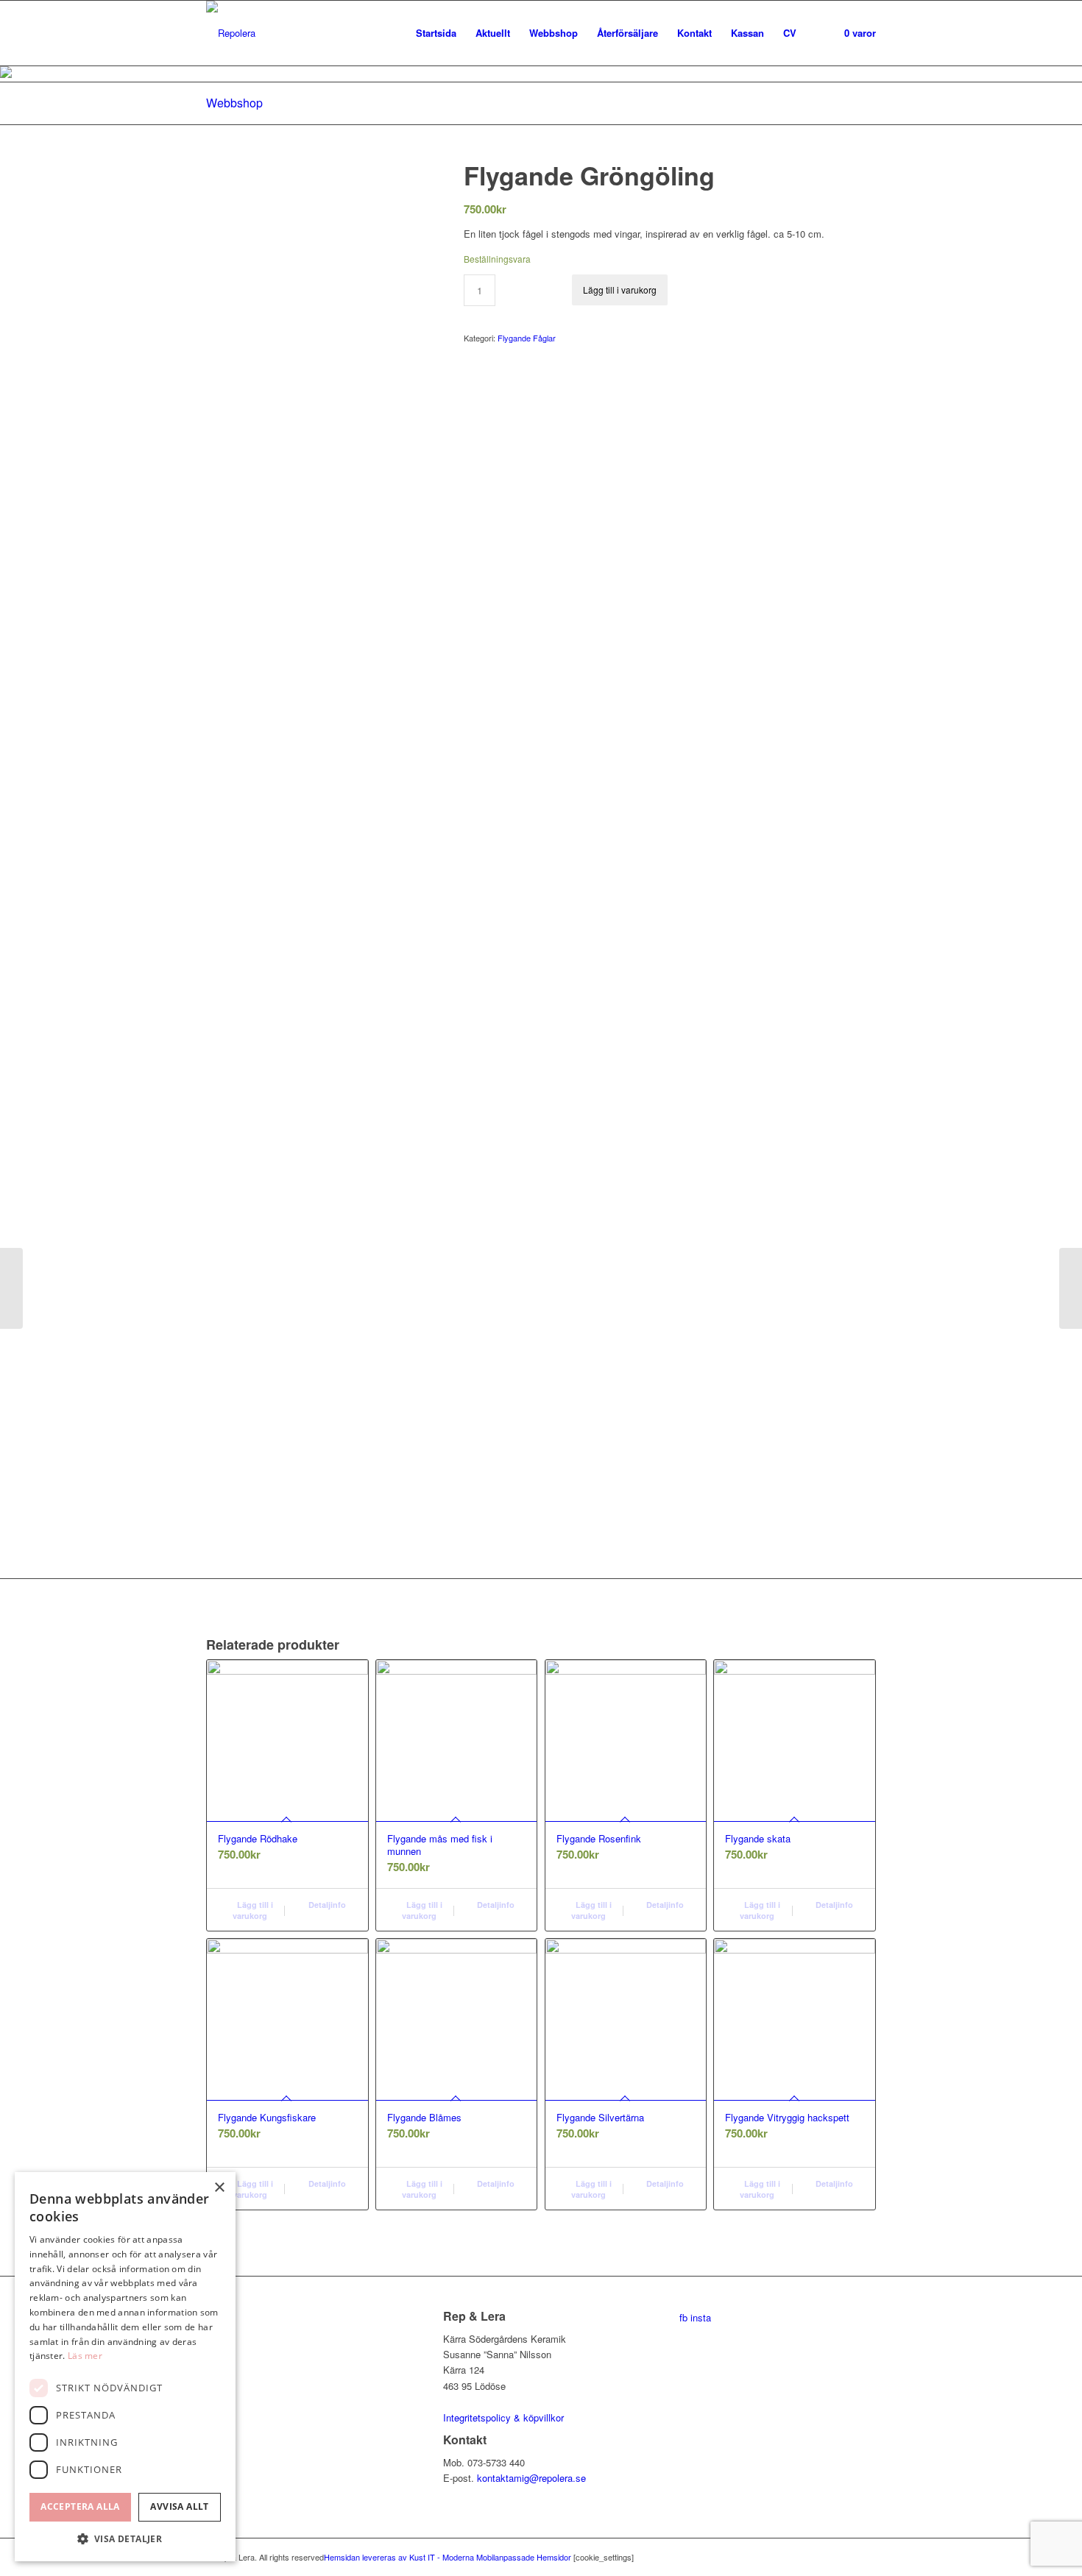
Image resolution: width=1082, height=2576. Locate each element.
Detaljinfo (326, 1905)
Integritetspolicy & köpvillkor (503, 2417)
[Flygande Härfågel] (1071, 1288)
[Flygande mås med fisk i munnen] (11, 1288)
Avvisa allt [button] (179, 2506)
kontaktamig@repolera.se (531, 2478)
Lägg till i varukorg (620, 290)
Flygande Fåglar (527, 338)
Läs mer (85, 2356)
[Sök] (820, 33)
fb (683, 2317)
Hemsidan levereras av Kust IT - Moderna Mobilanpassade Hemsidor (448, 2557)
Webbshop (234, 103)
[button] (125, 2539)
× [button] (219, 2188)
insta (701, 2317)
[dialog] (125, 2367)
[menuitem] (436, 33)
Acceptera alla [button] (80, 2506)
